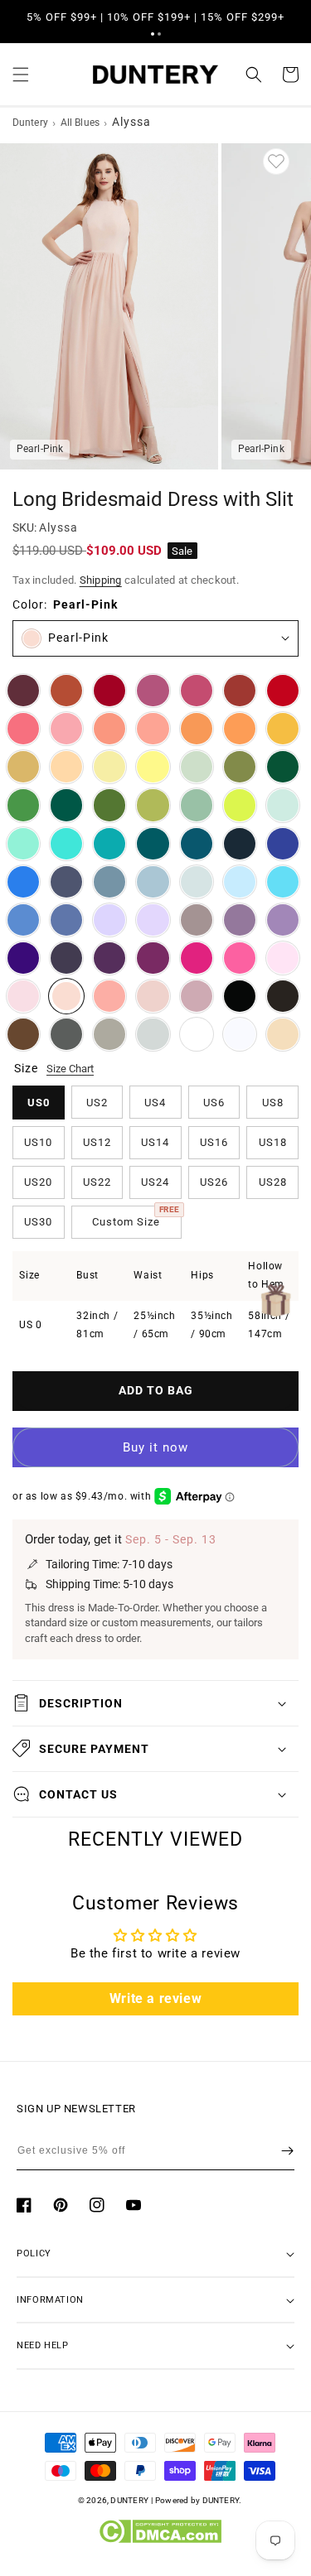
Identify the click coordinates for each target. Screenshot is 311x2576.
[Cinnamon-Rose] (197, 691)
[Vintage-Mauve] (197, 996)
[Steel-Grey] (66, 1034)
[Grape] (109, 958)
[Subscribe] (287, 2150)
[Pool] (283, 882)
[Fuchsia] (197, 958)
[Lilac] (153, 920)
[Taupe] (109, 1034)
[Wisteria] (240, 920)
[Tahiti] (283, 920)
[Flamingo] (66, 729)
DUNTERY (129, 2500)
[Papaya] (109, 729)
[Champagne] (283, 1034)
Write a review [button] (155, 1998)
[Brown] (23, 1034)
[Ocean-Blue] (23, 882)
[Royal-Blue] (283, 844)
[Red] (283, 691)
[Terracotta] (66, 691)
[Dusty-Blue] (153, 882)
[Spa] (66, 844)
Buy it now (155, 1447)
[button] (153, 34)
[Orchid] (153, 958)
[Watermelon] (23, 729)
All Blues (80, 123)
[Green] (23, 805)
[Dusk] (197, 920)
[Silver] (153, 1034)
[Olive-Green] (240, 767)
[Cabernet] (23, 691)
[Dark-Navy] (240, 844)
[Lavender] (109, 920)
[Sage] (197, 805)
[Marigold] (283, 729)
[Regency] (23, 958)
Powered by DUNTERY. (199, 2500)
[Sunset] (153, 729)
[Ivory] (197, 1034)
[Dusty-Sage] (197, 767)
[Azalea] (240, 958)
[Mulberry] (153, 691)
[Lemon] (153, 767)
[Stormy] (66, 882)
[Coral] (109, 996)
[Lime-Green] (240, 805)
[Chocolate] (283, 996)
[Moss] (109, 805)
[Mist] (197, 882)
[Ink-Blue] (197, 844)
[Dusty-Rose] (153, 996)
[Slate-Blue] (109, 882)
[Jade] (109, 844)
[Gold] (23, 767)
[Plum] (66, 958)
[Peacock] (153, 844)
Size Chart (70, 1069)
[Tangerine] (240, 729)
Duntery (30, 123)
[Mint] (283, 805)
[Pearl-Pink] (66, 996)
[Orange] (197, 729)
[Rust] (240, 691)
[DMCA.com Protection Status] (160, 2540)
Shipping (101, 580)
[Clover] (153, 805)
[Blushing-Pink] (23, 996)
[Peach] (66, 767)
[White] (240, 1034)
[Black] (240, 996)
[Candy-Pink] (283, 958)
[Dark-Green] (283, 767)
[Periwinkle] (66, 920)
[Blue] (23, 920)
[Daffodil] (109, 767)
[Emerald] (66, 805)
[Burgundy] (109, 691)
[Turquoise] (23, 844)
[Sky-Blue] (240, 882)
